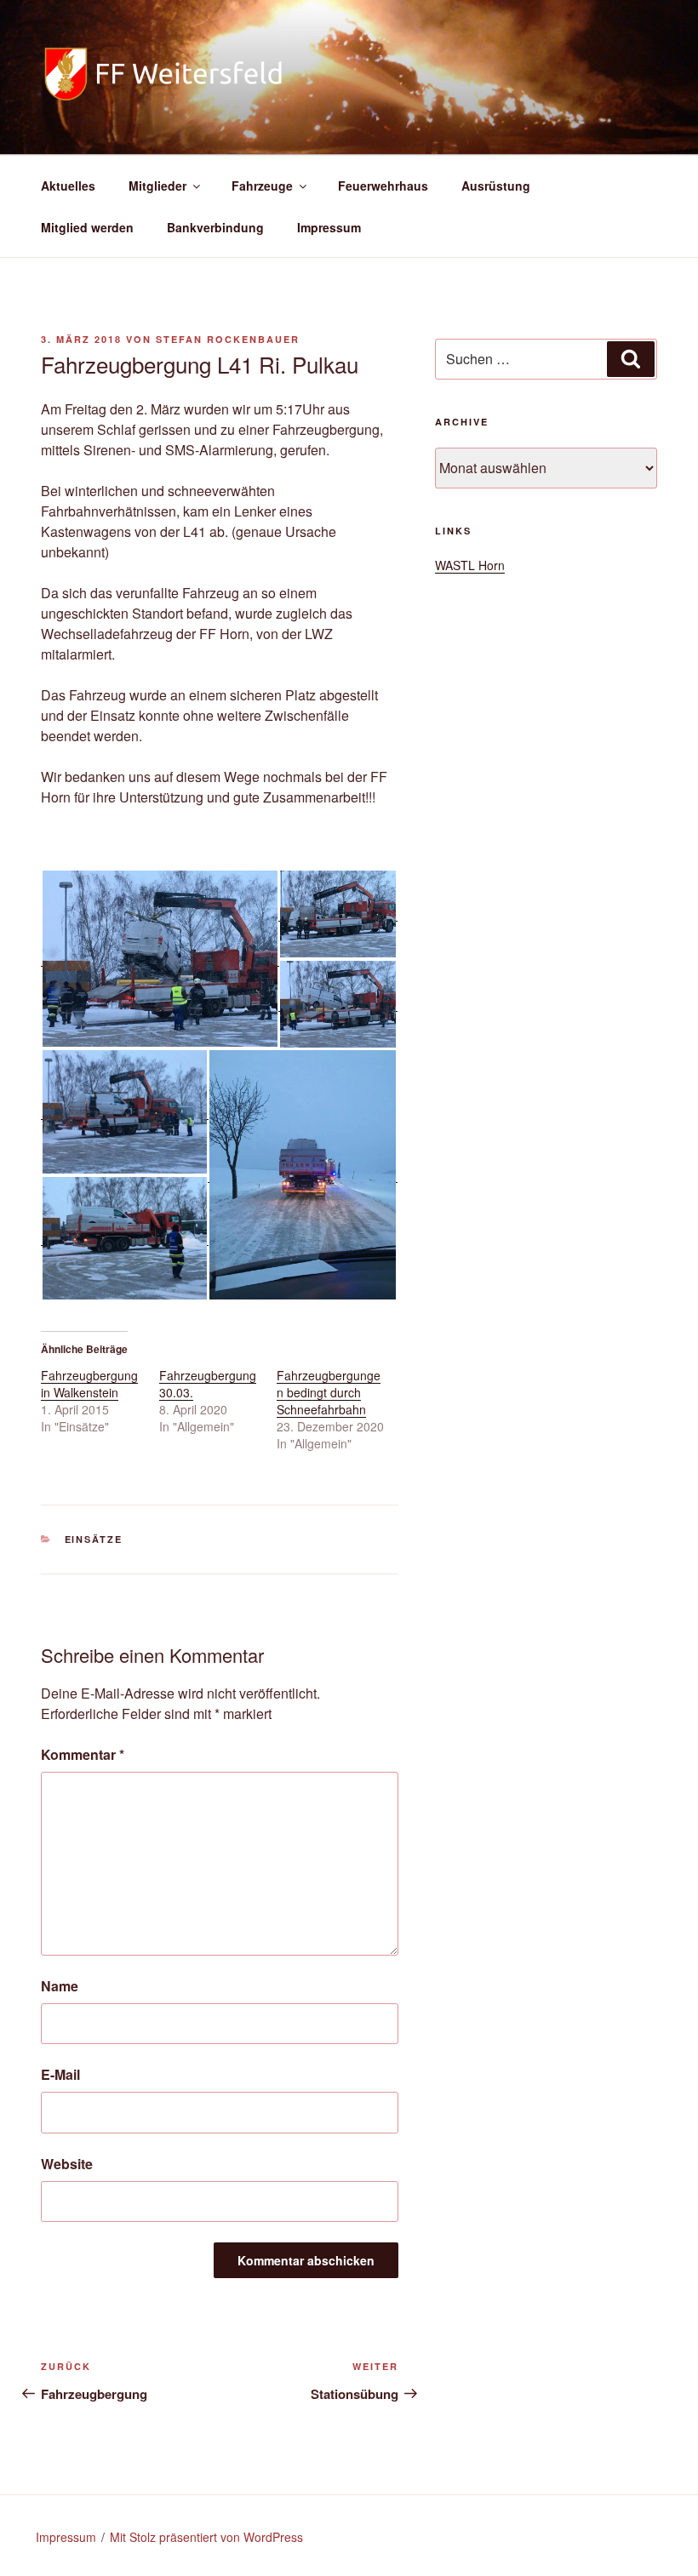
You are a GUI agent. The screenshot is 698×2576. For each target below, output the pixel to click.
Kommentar (83, 1754)
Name (60, 1986)
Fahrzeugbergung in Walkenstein (89, 1384)
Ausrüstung (496, 186)
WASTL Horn (470, 565)
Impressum (329, 227)
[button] (160, 959)
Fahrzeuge (262, 186)
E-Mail (60, 2074)
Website (67, 2164)
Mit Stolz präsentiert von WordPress (206, 2537)
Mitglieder (157, 186)
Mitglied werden (87, 227)
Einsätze (94, 1539)
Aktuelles (68, 186)
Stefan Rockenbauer (228, 339)
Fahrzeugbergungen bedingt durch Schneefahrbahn (329, 1392)
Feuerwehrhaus (383, 186)
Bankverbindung (215, 227)
